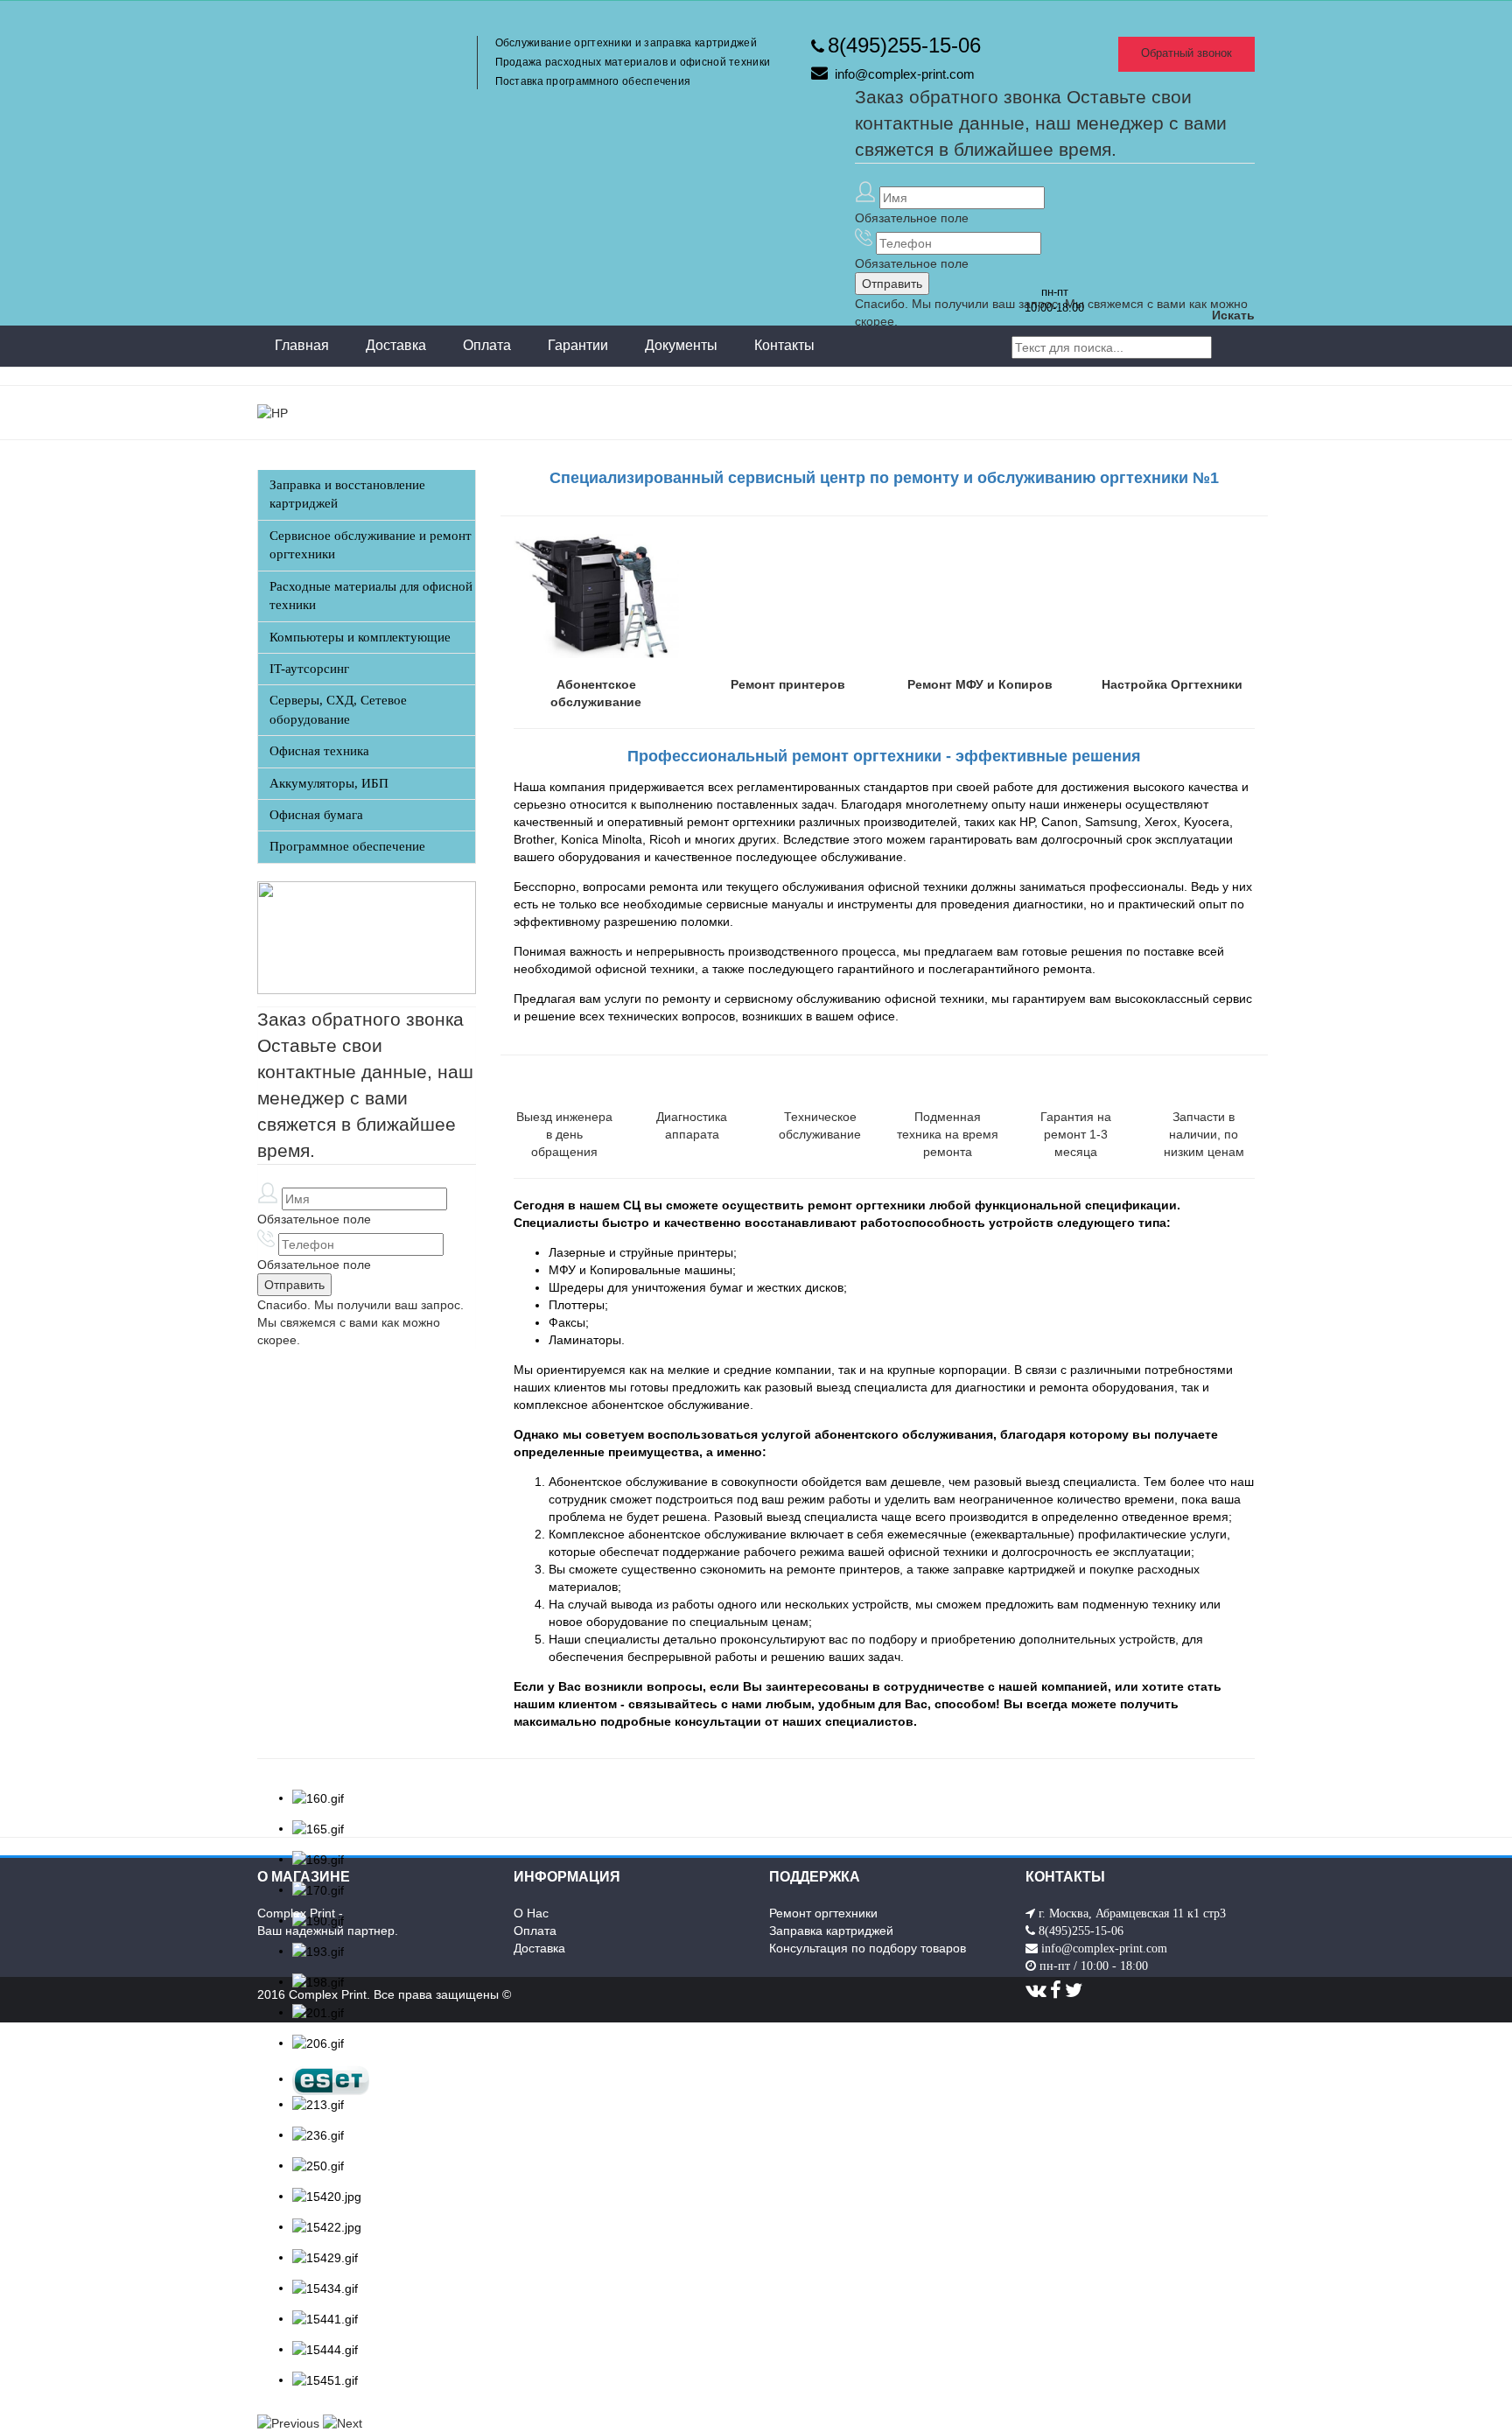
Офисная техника (319, 751)
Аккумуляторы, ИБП (329, 783)
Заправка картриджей (831, 1931)
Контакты (784, 345)
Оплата (487, 345)
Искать (1233, 315)
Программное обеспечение (347, 846)
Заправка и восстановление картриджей (347, 494)
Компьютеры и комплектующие (360, 637)
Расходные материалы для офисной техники (371, 596)
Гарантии (578, 345)
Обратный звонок (1186, 53)
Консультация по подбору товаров (868, 1948)
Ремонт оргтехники (823, 1913)
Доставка (396, 345)
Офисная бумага (316, 815)
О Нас (531, 1913)
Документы (681, 345)
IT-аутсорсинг (309, 669)
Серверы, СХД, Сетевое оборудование (338, 709)
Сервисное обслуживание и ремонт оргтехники (371, 545)
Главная (302, 345)
